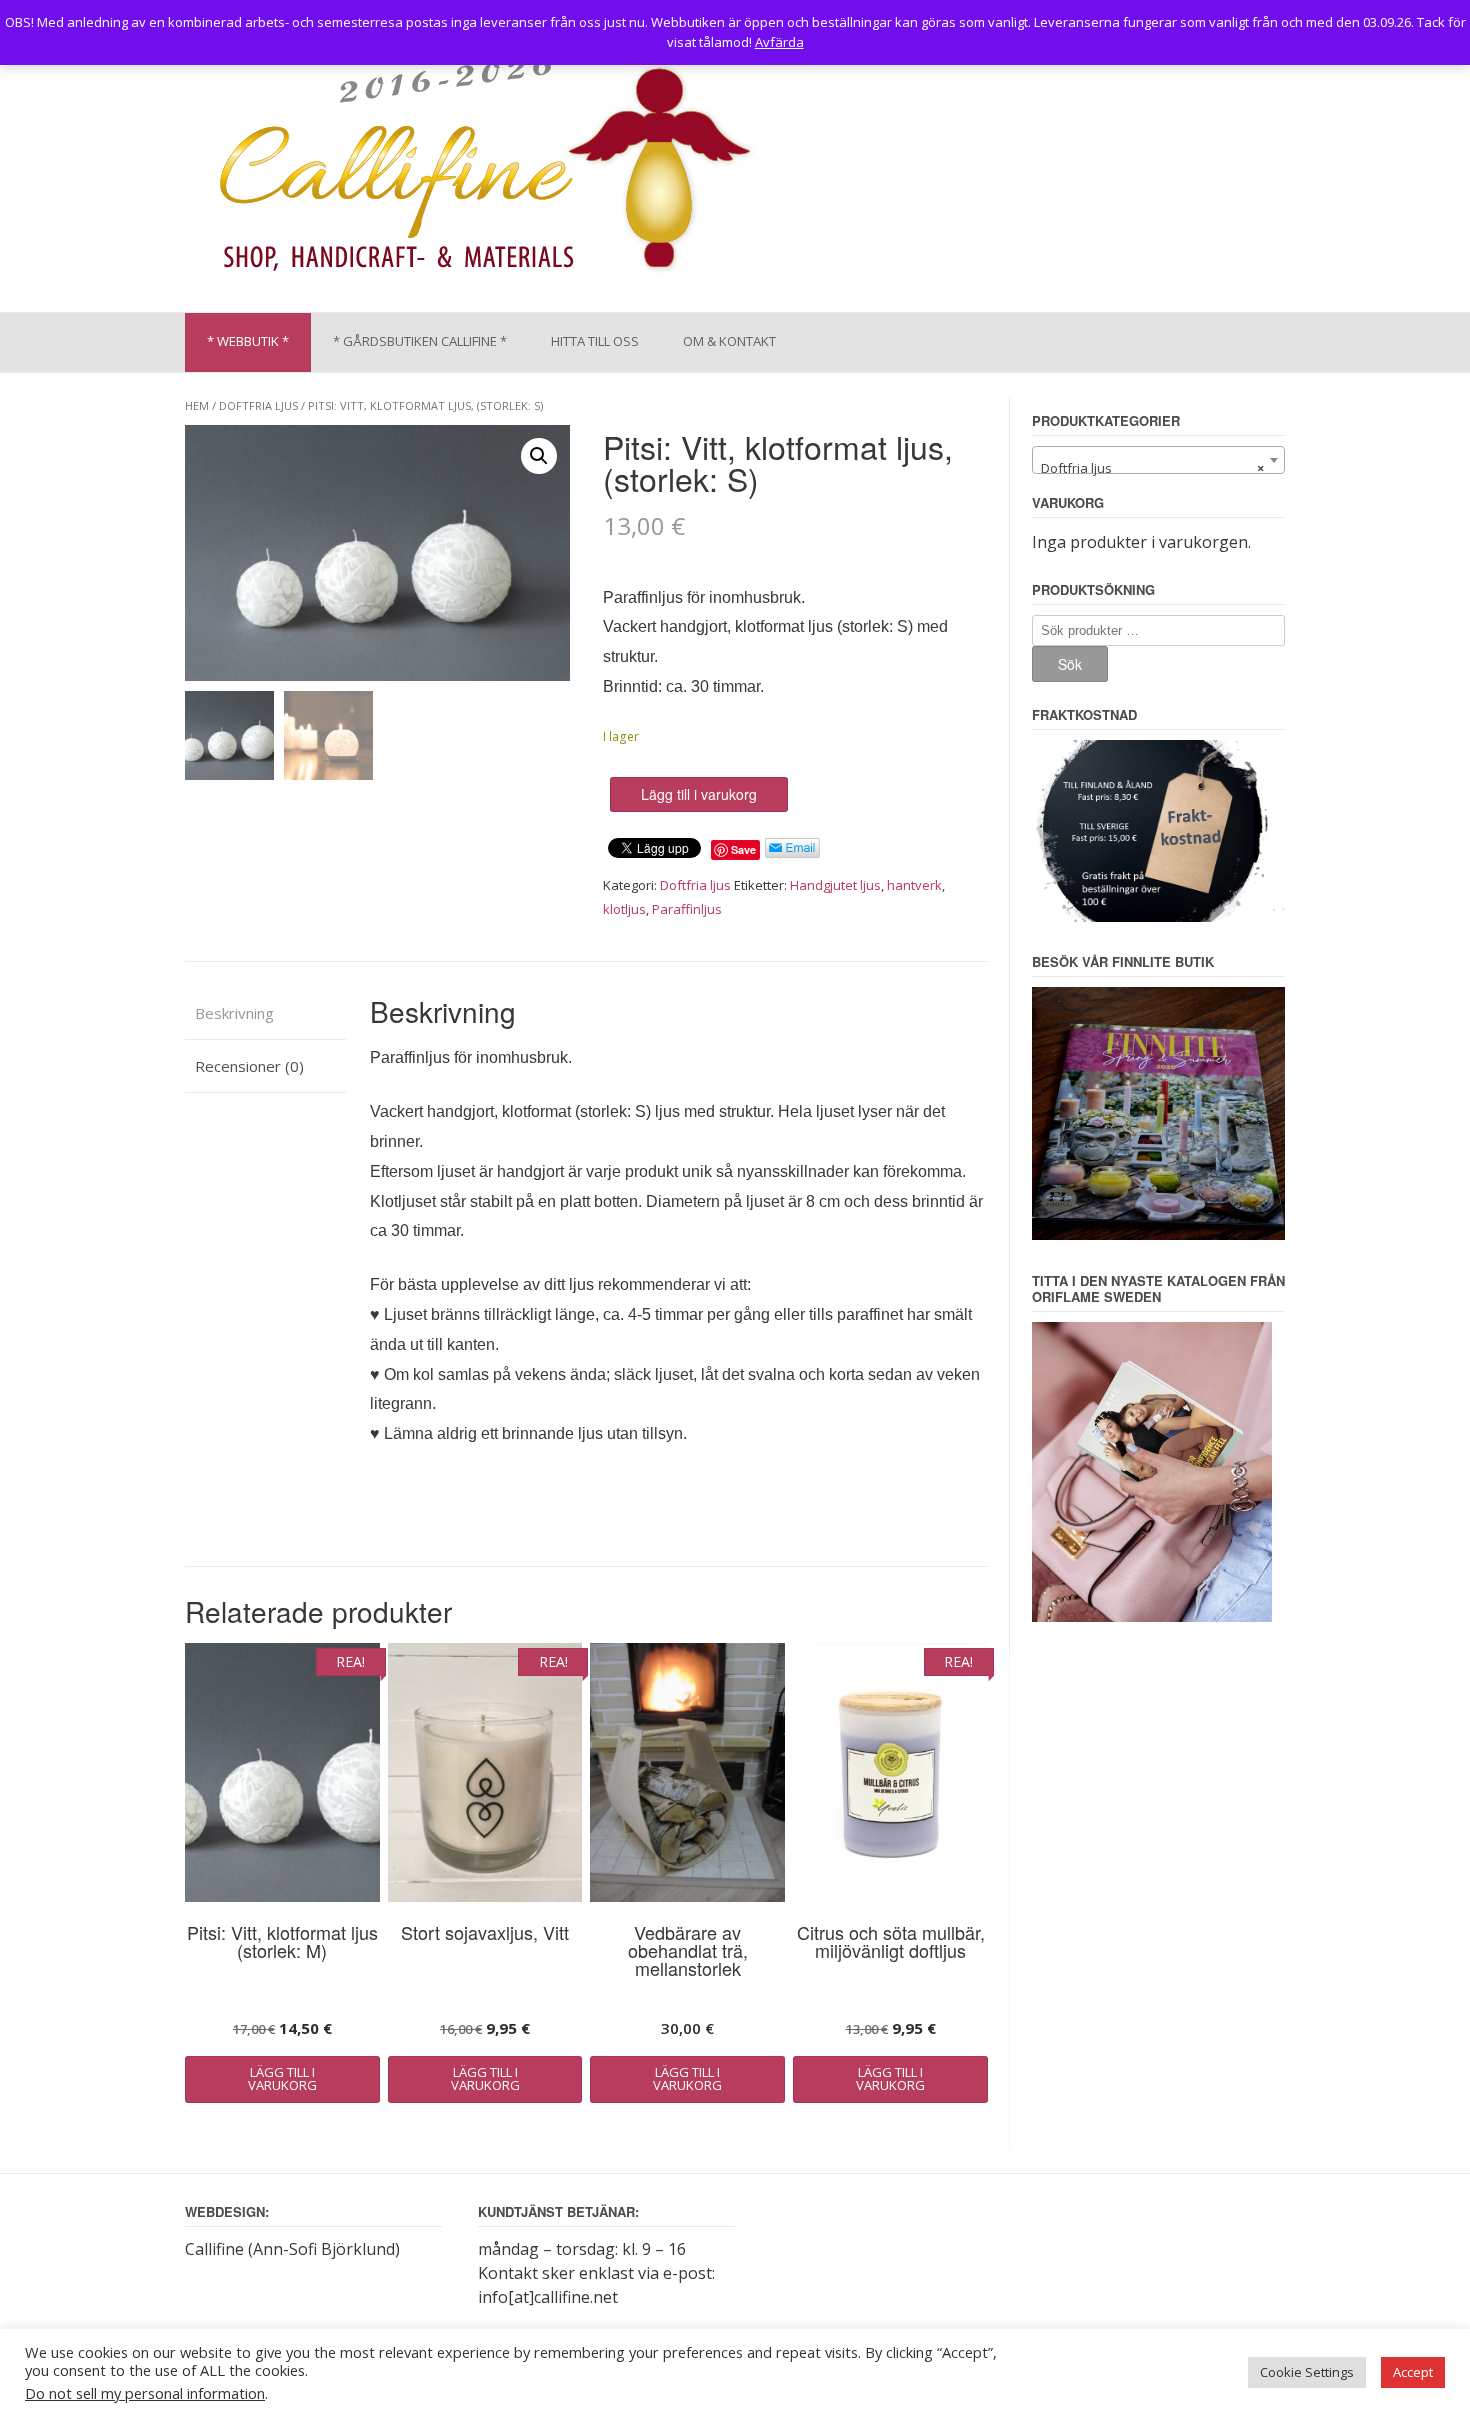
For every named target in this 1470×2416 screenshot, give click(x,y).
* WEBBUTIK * (248, 341)
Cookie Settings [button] (1307, 2372)
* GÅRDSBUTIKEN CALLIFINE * (420, 341)
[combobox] (1158, 460)
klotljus (624, 909)
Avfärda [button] (779, 42)
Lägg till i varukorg (699, 794)
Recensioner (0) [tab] (249, 1066)
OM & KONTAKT (729, 341)
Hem (197, 405)
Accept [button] (1413, 2372)
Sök (1070, 664)
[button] (539, 456)
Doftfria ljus (258, 405)
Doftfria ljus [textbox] (1152, 468)
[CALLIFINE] (483, 168)
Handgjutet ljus (835, 885)
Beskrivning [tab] (234, 1013)
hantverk (914, 885)
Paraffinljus (687, 909)
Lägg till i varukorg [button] (282, 2078)
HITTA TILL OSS (595, 341)
